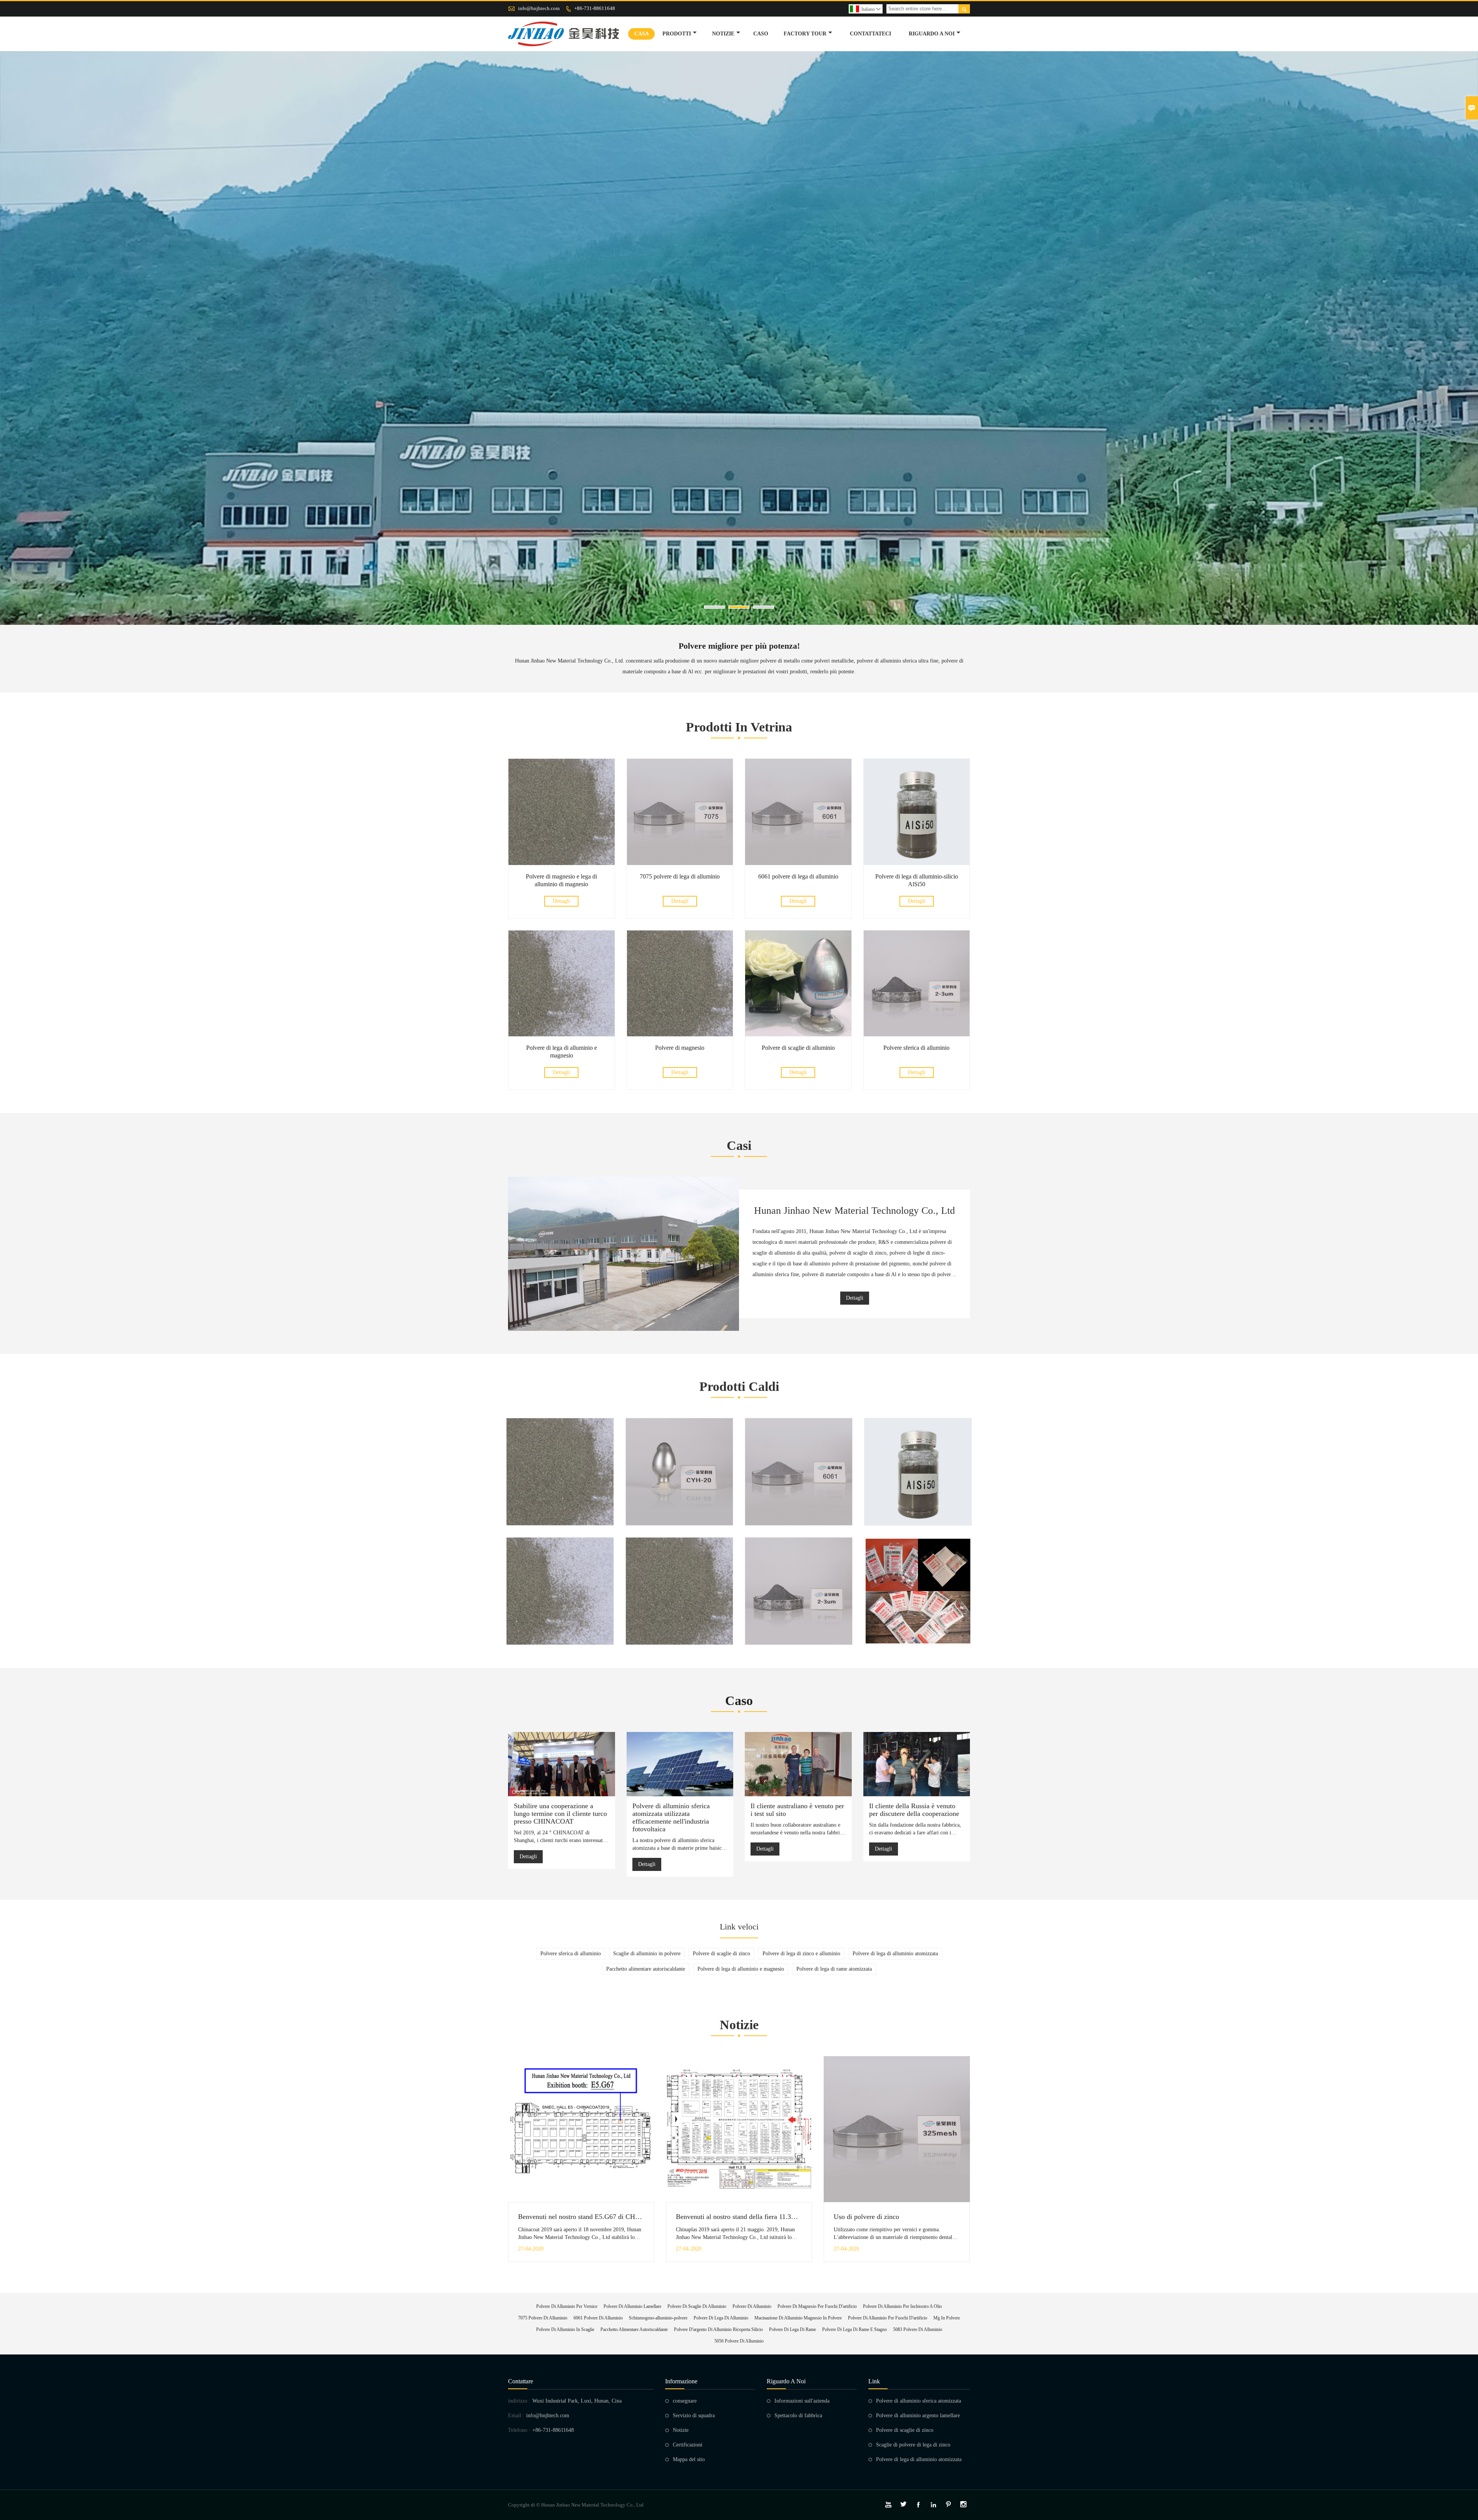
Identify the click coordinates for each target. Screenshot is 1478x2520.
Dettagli (561, 901)
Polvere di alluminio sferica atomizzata (919, 2401)
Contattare (521, 2381)
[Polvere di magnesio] (680, 1035)
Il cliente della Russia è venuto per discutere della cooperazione (914, 1810)
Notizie (681, 2430)
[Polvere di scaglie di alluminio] (798, 1035)
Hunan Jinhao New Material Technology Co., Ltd (854, 1211)
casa (642, 34)
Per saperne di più (543, 1507)
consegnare (685, 2401)
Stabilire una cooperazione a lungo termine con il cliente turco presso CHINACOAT (560, 1814)
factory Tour (805, 34)
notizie (723, 34)
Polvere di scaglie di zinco (905, 2430)
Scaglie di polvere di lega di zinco (913, 2445)
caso (761, 34)
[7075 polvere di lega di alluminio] (680, 863)
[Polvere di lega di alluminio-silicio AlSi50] (917, 863)
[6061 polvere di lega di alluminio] (798, 863)
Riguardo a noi (932, 34)
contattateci (870, 34)
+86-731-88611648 (595, 8)
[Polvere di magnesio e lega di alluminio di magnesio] (562, 863)
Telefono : (519, 2430)
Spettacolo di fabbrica (798, 2415)
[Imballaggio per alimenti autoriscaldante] (918, 1591)
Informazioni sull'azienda (802, 2401)
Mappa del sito (689, 2459)
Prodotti (677, 34)
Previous (15, 355)
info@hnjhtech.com (539, 8)
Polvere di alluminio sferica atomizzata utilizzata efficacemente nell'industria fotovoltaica (671, 1817)
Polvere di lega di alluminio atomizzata (919, 2459)
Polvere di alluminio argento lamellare (918, 2415)
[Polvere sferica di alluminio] (917, 1035)
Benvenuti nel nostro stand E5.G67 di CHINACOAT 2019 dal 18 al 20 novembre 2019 (640, 2217)
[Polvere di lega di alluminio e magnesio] (562, 1035)
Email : (516, 2415)
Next (1463, 355)
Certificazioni (688, 2445)
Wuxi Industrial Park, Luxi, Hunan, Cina (577, 2401)
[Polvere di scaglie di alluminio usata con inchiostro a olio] (679, 1472)
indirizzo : (519, 2401)
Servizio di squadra (694, 2415)
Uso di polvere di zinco (866, 2217)
